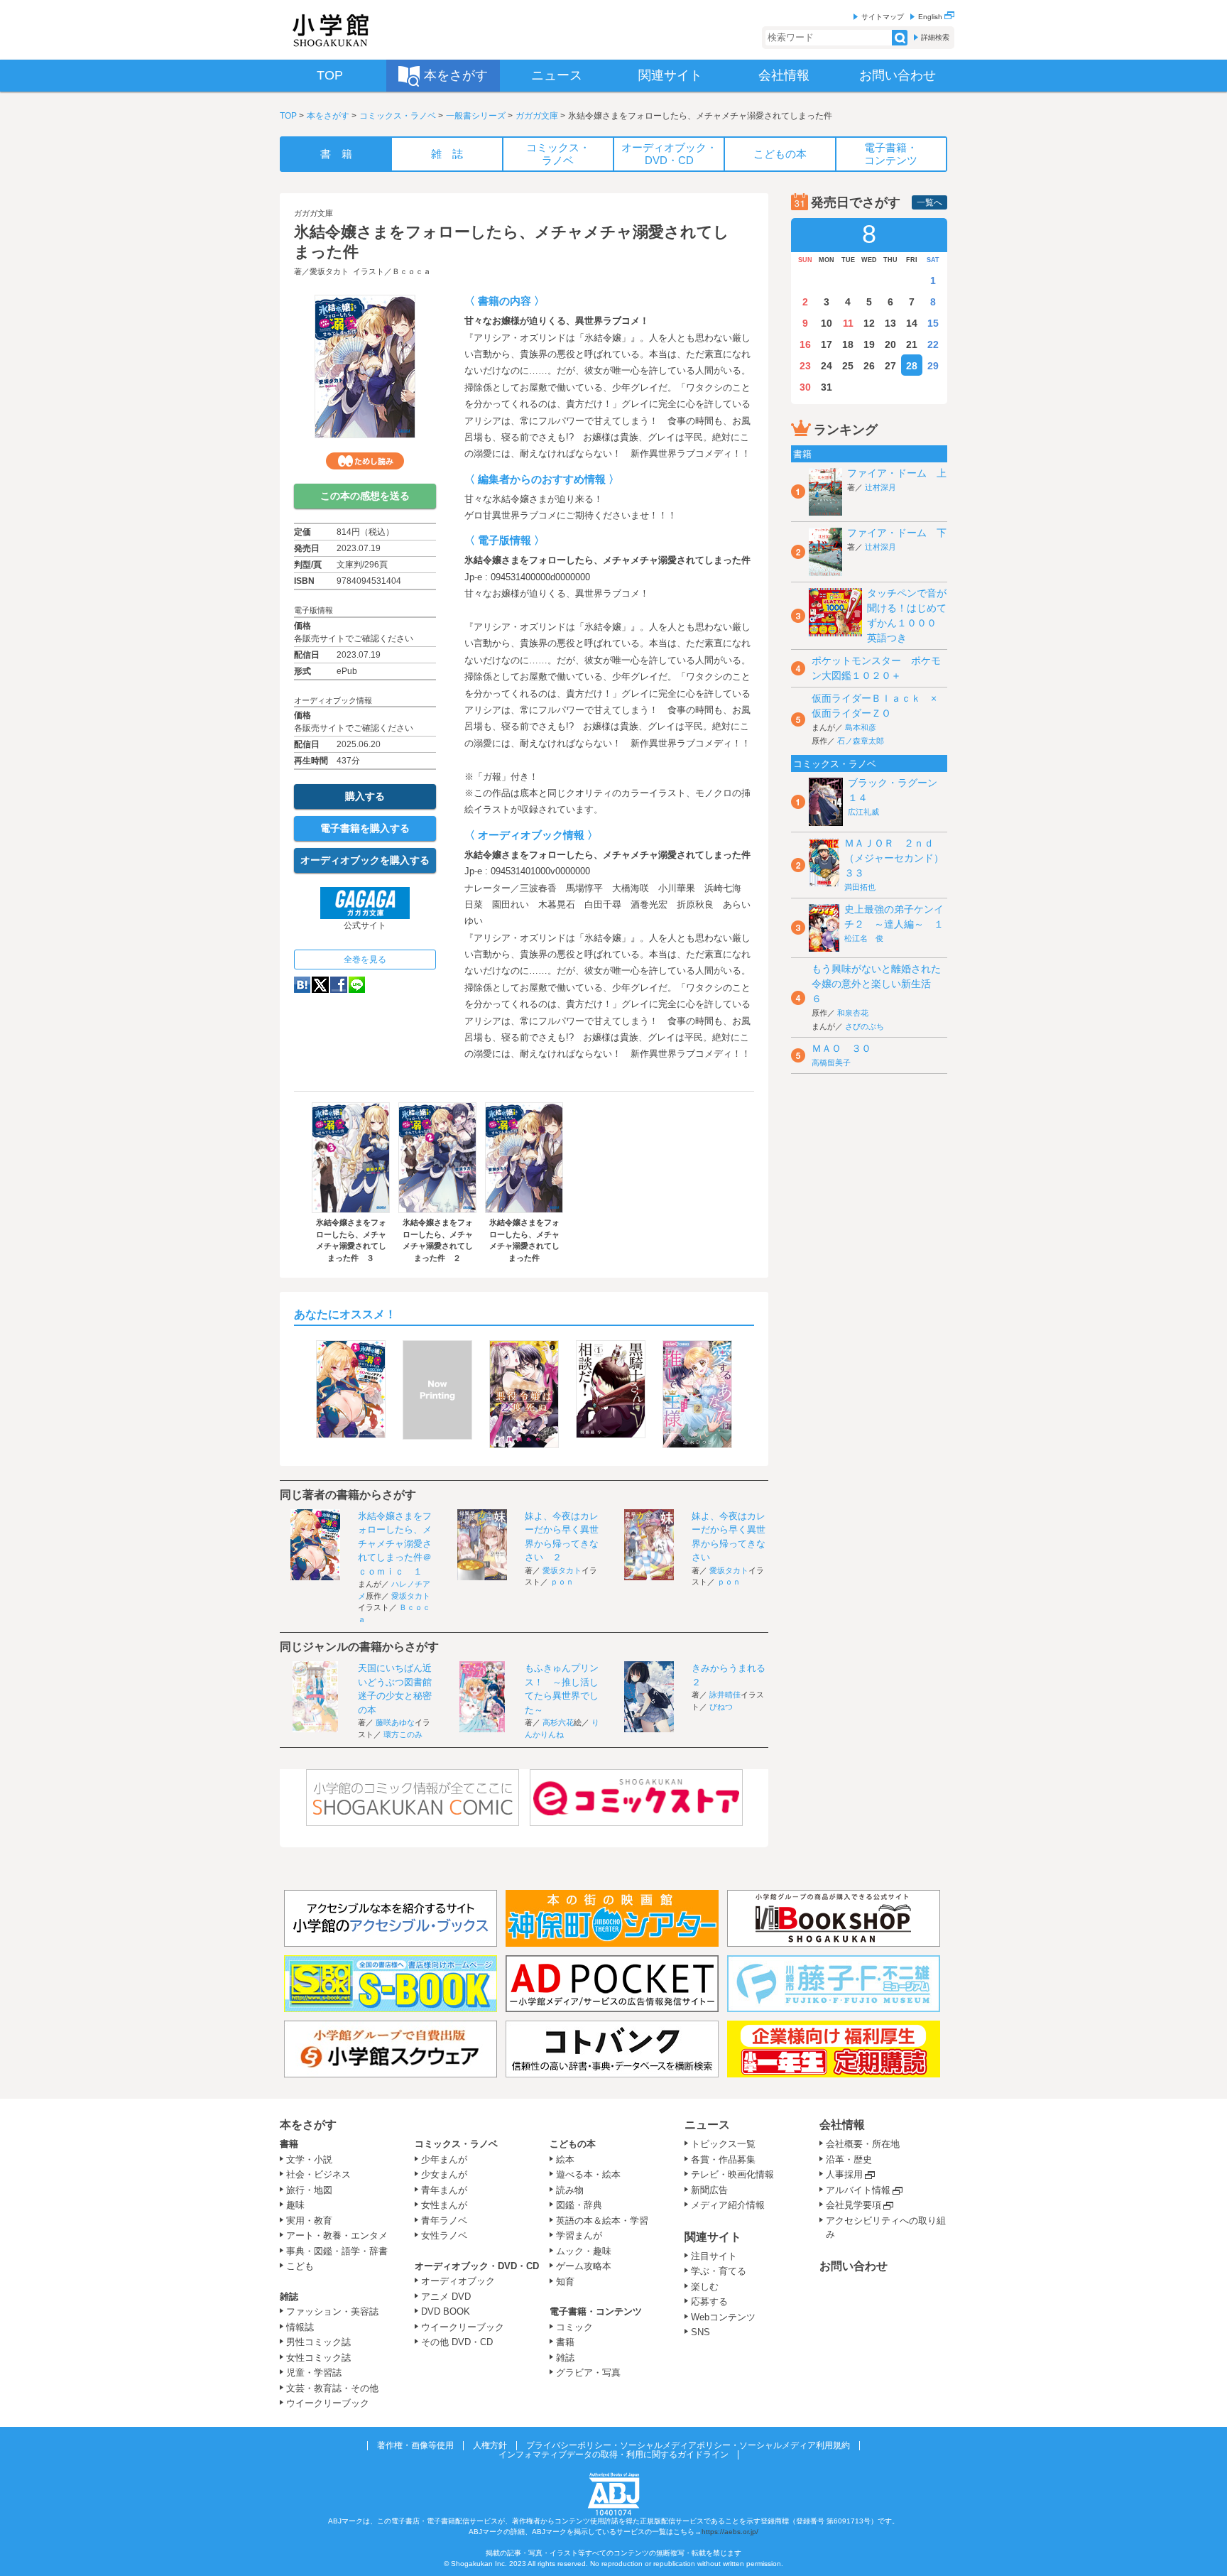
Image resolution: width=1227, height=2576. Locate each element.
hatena (302, 985)
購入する (365, 796)
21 (912, 344)
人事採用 (844, 2174)
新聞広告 (709, 2190)
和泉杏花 (853, 1013)
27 (890, 366)
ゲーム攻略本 (584, 2266)
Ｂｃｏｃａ (411, 271)
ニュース (707, 2125)
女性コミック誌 (318, 2358)
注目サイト (714, 2256)
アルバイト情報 (858, 2190)
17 (827, 344)
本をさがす (328, 116)
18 (848, 344)
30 (805, 387)
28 (912, 366)
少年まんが (444, 2159)
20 (890, 344)
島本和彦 (861, 727)
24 (827, 366)
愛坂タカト (329, 271)
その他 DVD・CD (457, 2342)
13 (890, 323)
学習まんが (584, 2235)
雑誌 (289, 2297)
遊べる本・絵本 (588, 2174)
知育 (565, 2282)
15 (933, 323)
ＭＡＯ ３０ (841, 1048)
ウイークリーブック (328, 2403)
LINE (357, 985)
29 (933, 366)
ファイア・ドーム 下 (897, 533)
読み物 (570, 2190)
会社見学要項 (854, 2205)
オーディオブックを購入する (365, 860)
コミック (574, 2327)
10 (827, 323)
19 (869, 344)
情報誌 (300, 2327)
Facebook (339, 985)
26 (869, 366)
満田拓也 (860, 887)
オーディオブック (458, 2281)
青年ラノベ (444, 2221)
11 (848, 323)
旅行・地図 (309, 2190)
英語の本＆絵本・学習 (602, 2221)
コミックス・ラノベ (398, 116)
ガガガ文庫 (537, 116)
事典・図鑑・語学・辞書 (337, 2251)
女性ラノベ (444, 2235)
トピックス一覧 (723, 2144)
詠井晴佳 (725, 1695)
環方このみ (403, 1734)
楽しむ (705, 2287)
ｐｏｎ (562, 1582)
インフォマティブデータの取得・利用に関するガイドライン (613, 2455)
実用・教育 (309, 2221)
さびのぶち (865, 1026)
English (931, 17)
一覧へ (929, 202)
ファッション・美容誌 (332, 2311)
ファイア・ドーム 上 (897, 473)
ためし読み (365, 461)
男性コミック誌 (318, 2342)
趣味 (295, 2205)
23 (805, 366)
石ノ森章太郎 (861, 741)
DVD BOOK (446, 2311)
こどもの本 (573, 2144)
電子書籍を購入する (365, 828)
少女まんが (444, 2174)
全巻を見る (365, 960)
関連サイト (713, 2237)
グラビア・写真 (588, 2373)
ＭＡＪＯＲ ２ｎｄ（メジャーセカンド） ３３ (899, 858)
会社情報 (842, 2125)
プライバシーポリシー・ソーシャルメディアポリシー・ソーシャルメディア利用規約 (688, 2445)
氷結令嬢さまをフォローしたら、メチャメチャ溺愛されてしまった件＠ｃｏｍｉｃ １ (395, 1544)
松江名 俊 (864, 938)
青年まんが (444, 2190)
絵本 (565, 2159)
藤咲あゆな (395, 1722)
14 (912, 323)
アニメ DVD (446, 2297)
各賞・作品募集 (723, 2159)
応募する (709, 2301)
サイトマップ (883, 17)
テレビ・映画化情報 (732, 2174)
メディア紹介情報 (728, 2205)
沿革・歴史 (849, 2159)
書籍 (289, 2144)
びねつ (721, 1707)
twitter (320, 985)
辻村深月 (880, 487)
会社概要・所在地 (863, 2144)
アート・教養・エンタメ (337, 2235)
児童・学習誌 (314, 2373)
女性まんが (444, 2205)
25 (848, 366)
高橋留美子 (831, 1063)
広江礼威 (863, 812)
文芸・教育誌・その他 (332, 2388)
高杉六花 (558, 1722)
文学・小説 (309, 2159)
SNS (700, 2332)
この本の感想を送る (365, 496)
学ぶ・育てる (719, 2271)
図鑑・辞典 (579, 2205)
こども (300, 2266)
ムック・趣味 (584, 2251)
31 (827, 387)
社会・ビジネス (318, 2174)
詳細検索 (935, 37)
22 (933, 344)
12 (869, 323)
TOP (288, 116)
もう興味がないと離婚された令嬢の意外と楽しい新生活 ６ (876, 984)
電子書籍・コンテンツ (596, 2311)
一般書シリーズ (476, 116)
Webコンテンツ (723, 2317)
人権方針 (490, 2445)
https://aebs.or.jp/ (730, 2532)
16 (805, 344)
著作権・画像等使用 (415, 2445)
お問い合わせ (854, 2266)
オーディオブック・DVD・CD (477, 2266)
